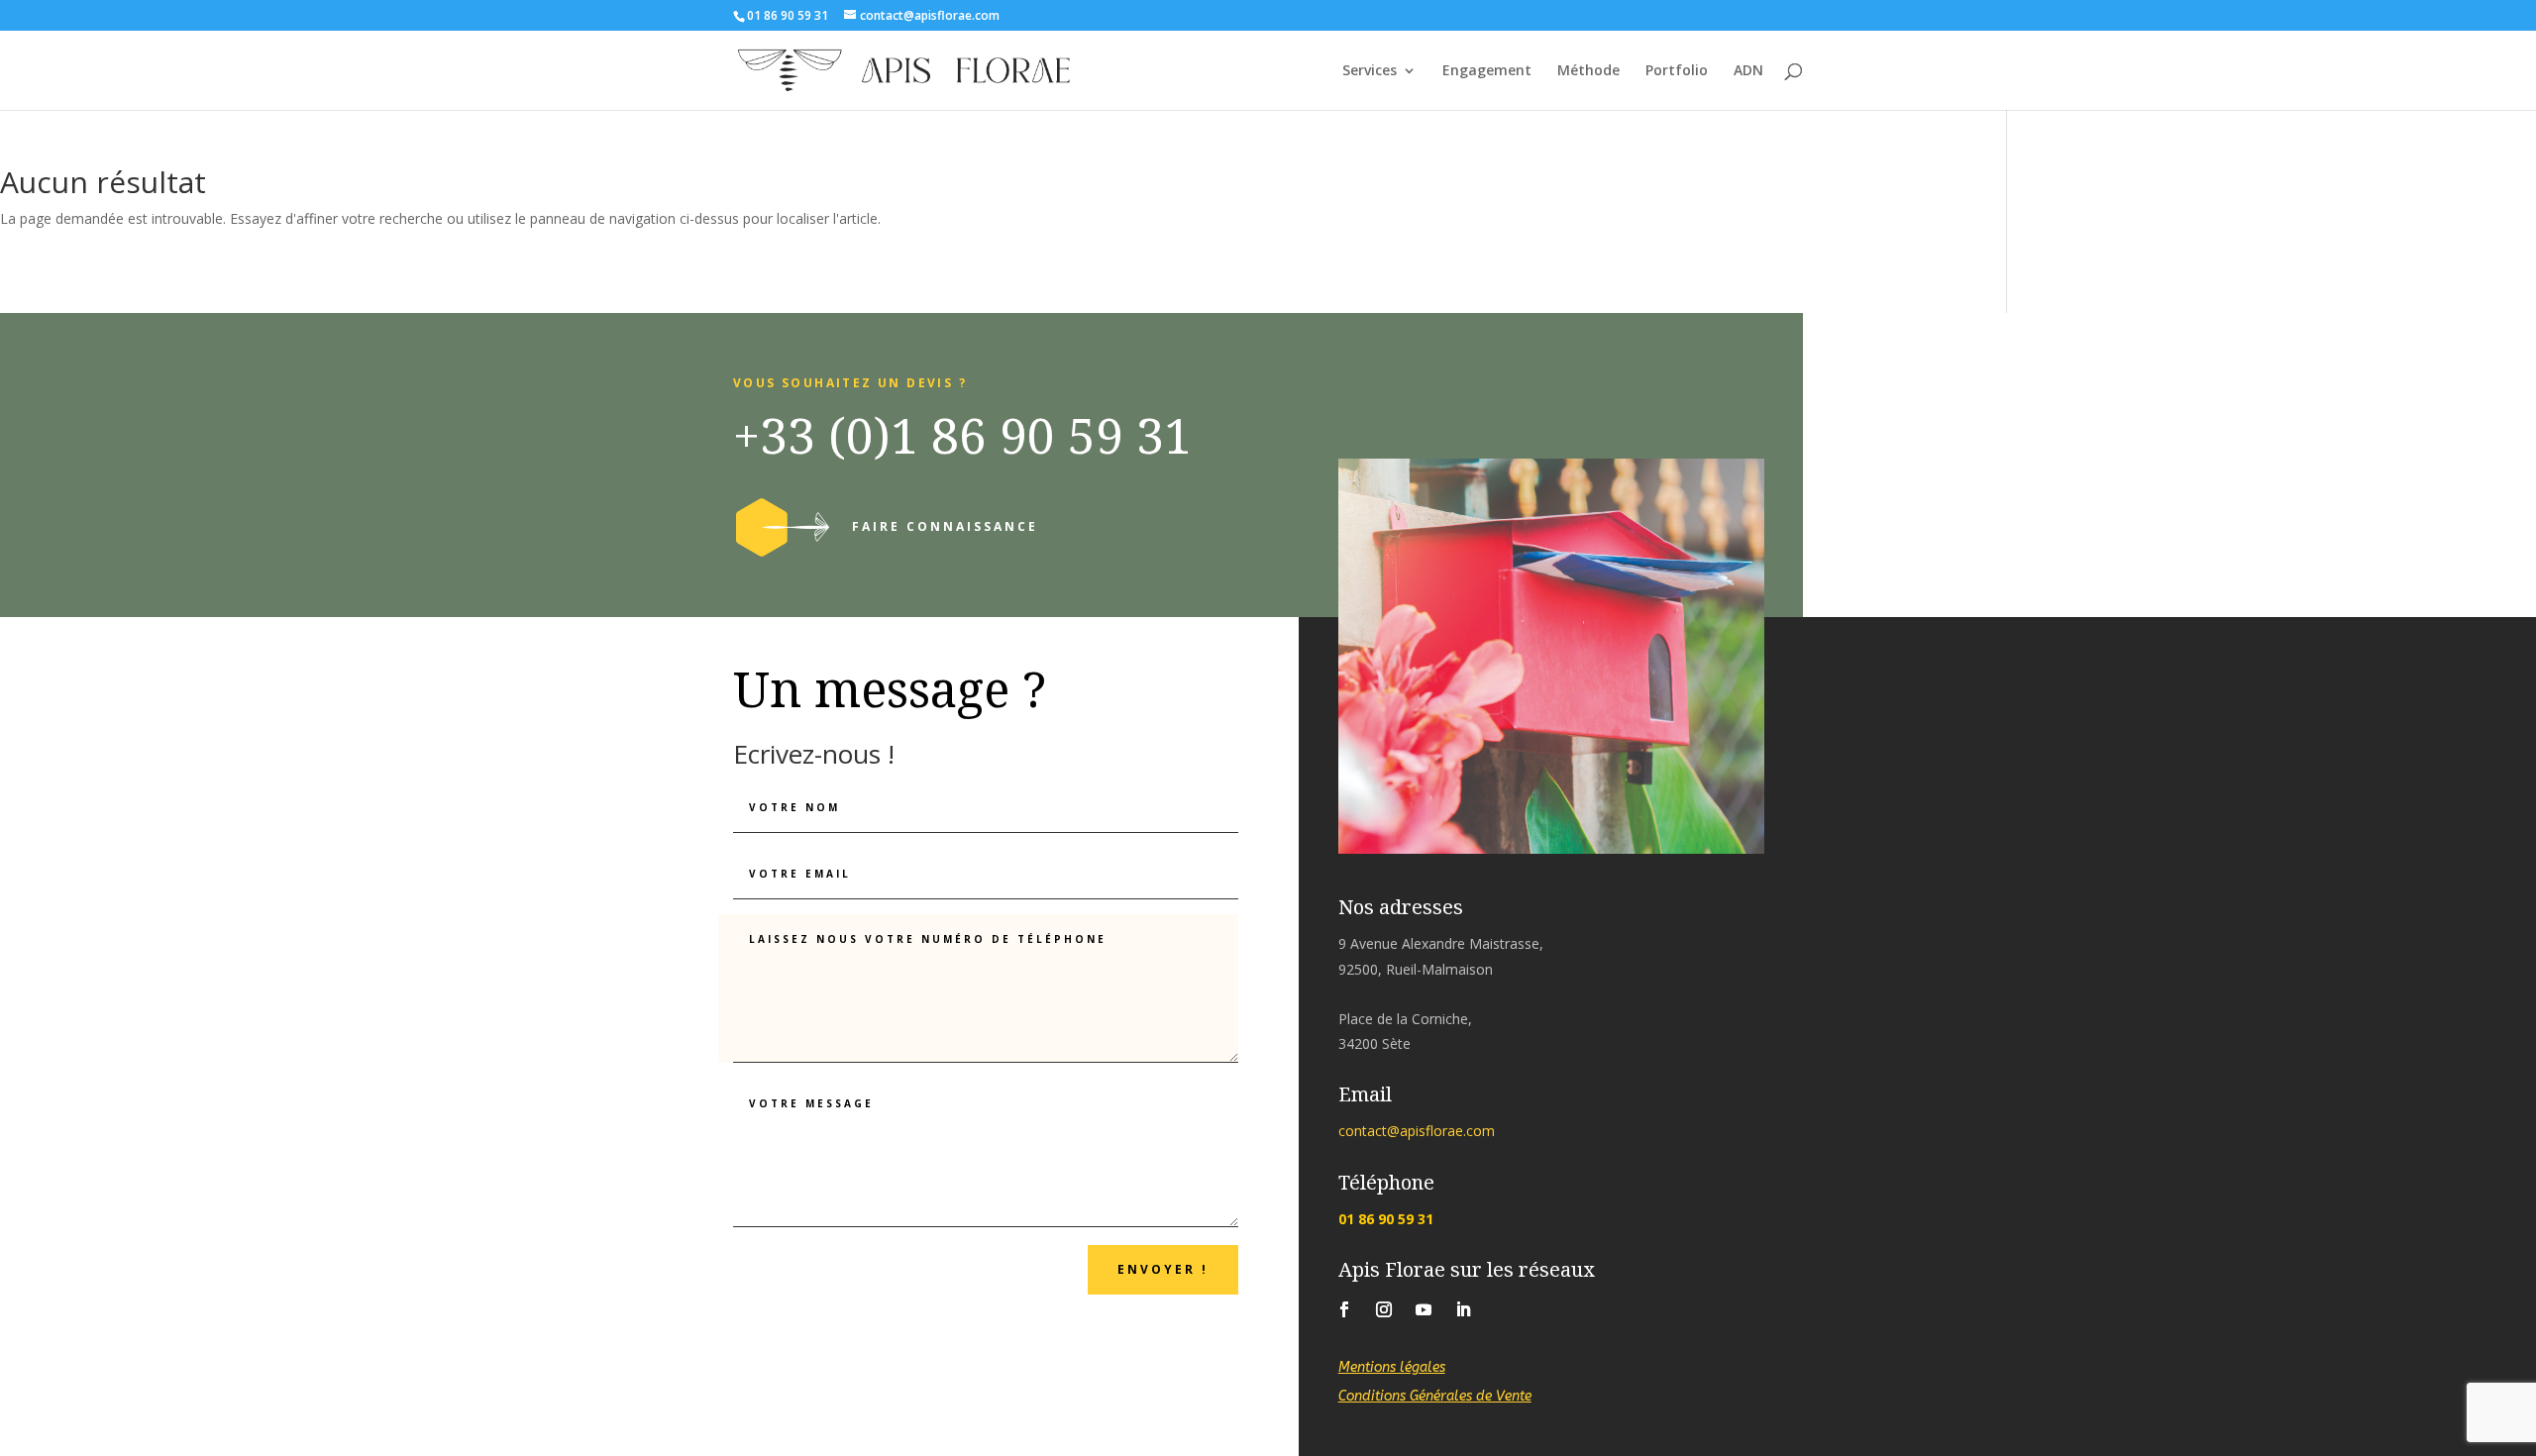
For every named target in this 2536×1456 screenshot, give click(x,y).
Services (1370, 71)
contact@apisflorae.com (1417, 1131)
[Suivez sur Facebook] (1344, 1309)
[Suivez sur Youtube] (1424, 1309)
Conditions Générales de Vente (1435, 1396)
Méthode (1588, 71)
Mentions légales (1392, 1367)
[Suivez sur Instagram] (1384, 1309)
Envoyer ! (1163, 1269)
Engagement (1487, 71)
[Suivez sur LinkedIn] (1463, 1309)
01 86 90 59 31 (1386, 1219)
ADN (1748, 71)
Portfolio (1677, 71)
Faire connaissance (945, 526)
